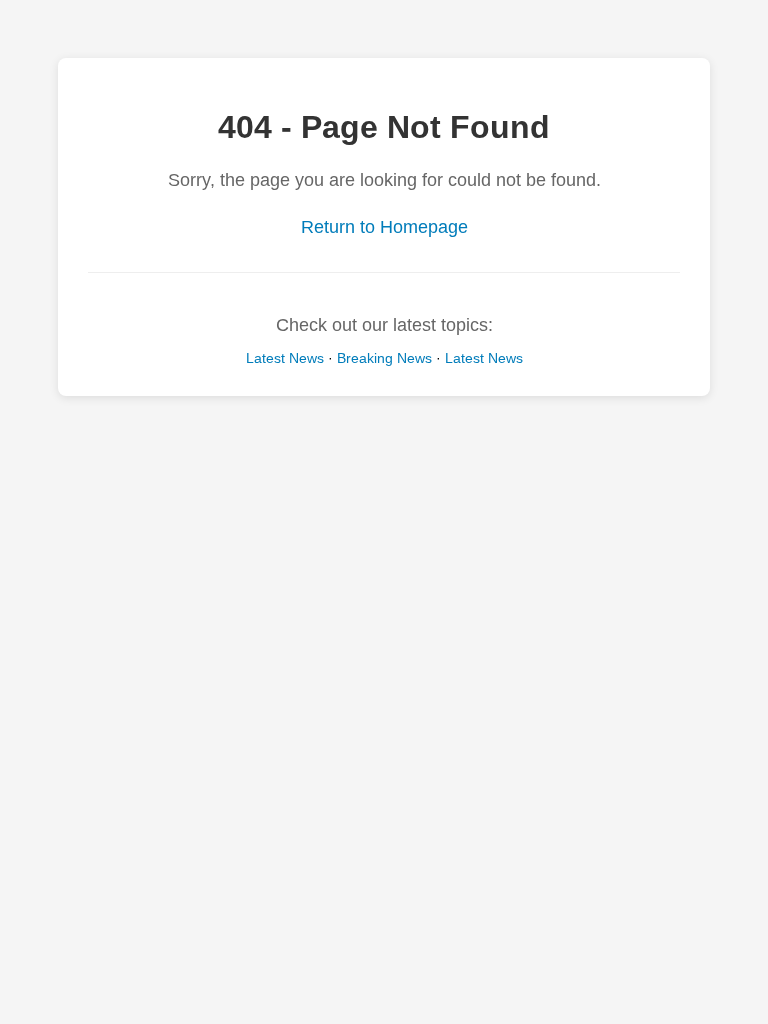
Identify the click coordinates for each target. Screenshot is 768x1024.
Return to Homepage (384, 227)
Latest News (285, 358)
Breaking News (384, 358)
